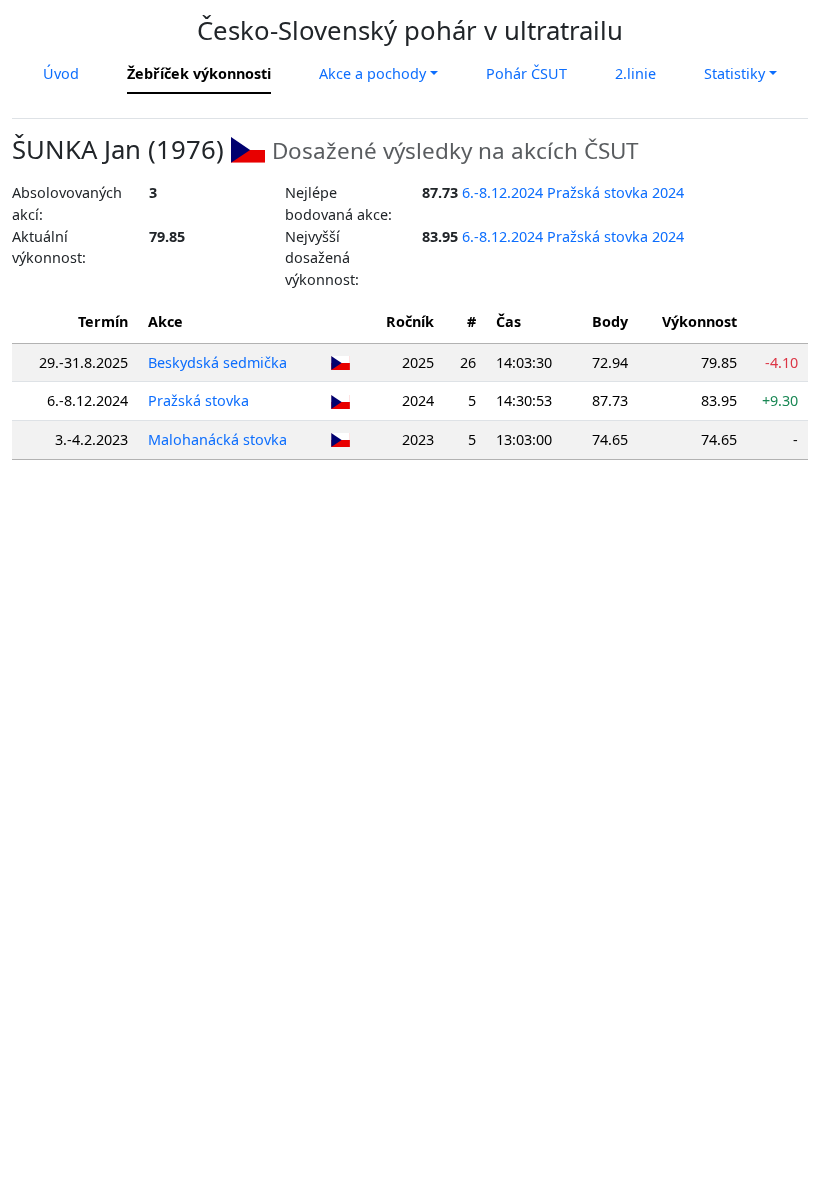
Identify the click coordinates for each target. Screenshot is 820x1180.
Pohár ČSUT (526, 73)
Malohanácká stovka (217, 439)
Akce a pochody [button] (372, 73)
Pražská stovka (198, 400)
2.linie (635, 73)
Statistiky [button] (734, 73)
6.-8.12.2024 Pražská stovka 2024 (573, 192)
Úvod (61, 73)
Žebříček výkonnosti (199, 73)
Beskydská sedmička (217, 362)
